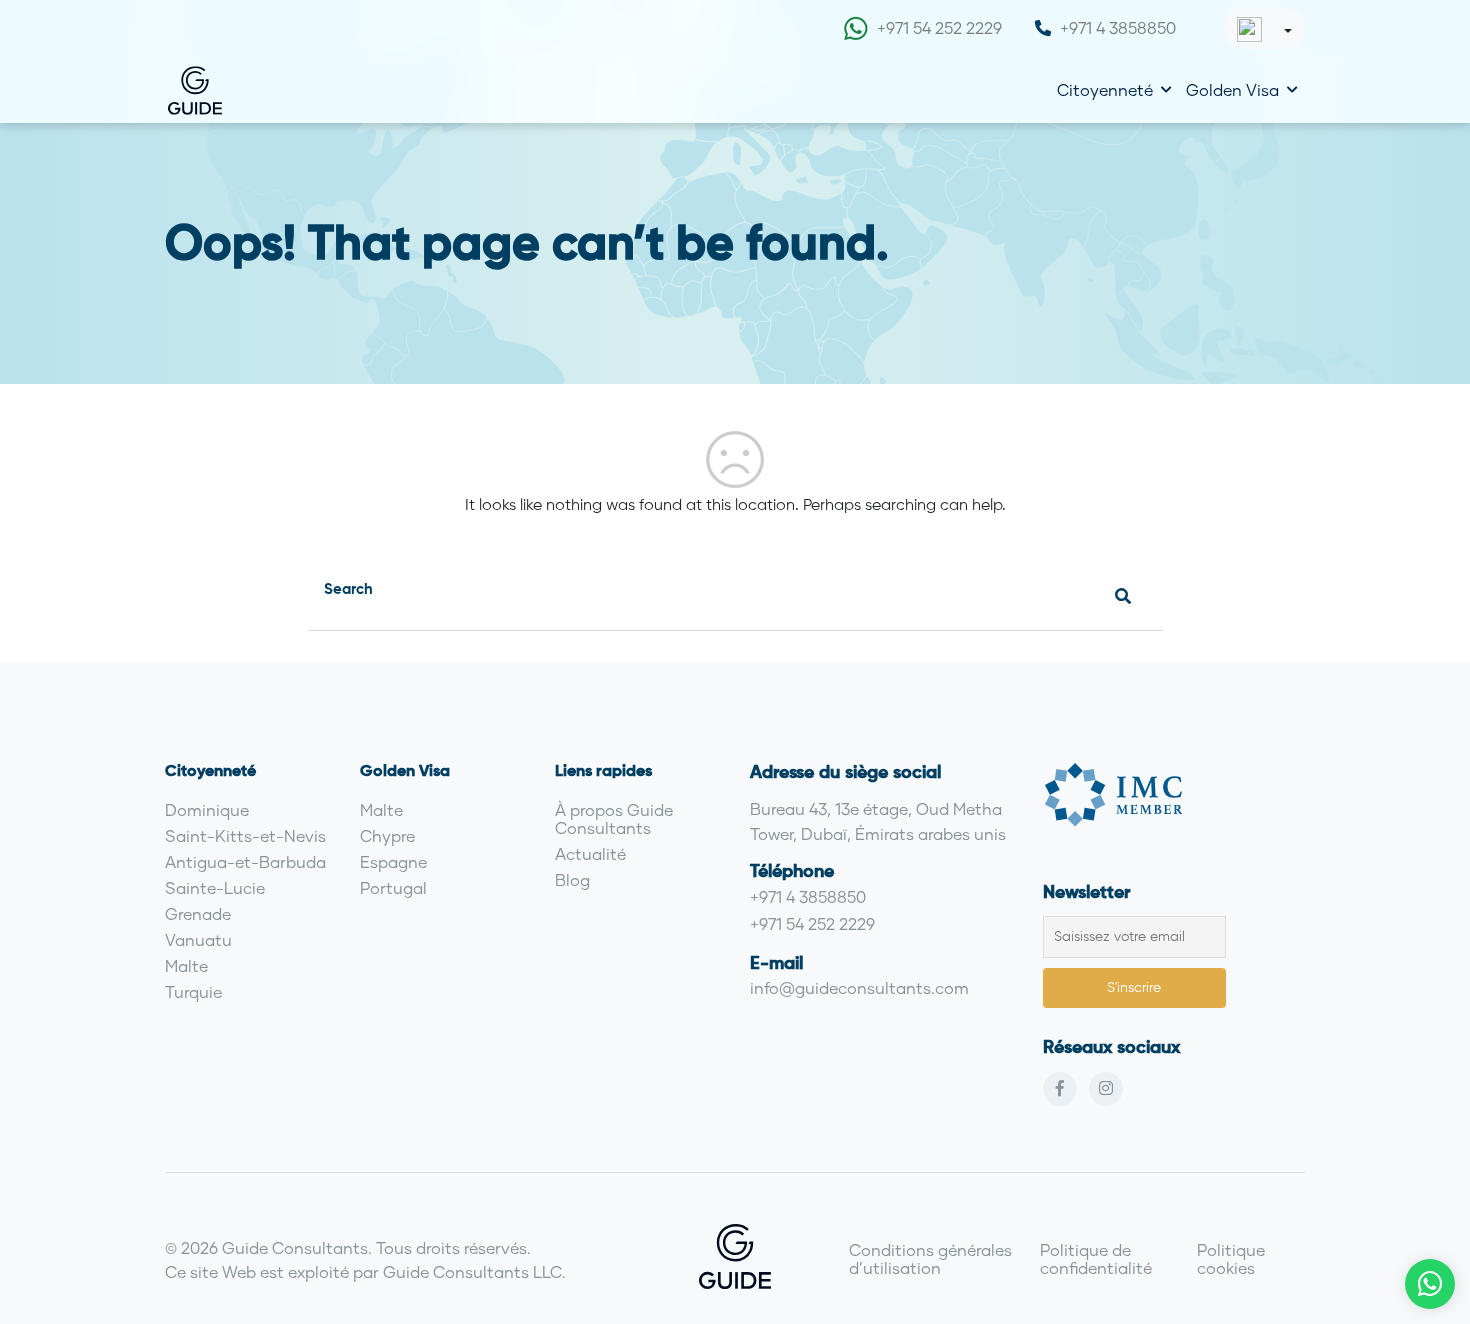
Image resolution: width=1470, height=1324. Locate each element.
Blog (572, 879)
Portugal (393, 887)
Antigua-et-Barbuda (245, 861)
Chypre (387, 835)
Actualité (590, 853)
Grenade (198, 913)
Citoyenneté (1105, 89)
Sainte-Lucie (215, 887)
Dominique (207, 809)
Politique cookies (1231, 1258)
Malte (186, 965)
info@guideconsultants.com (859, 987)
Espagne (393, 861)
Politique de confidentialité (1096, 1258)
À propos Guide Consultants (614, 818)
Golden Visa (1232, 89)
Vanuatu (198, 939)
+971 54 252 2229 (939, 27)
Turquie (193, 991)
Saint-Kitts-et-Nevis (245, 835)
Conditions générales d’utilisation (930, 1258)
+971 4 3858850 (1118, 27)
